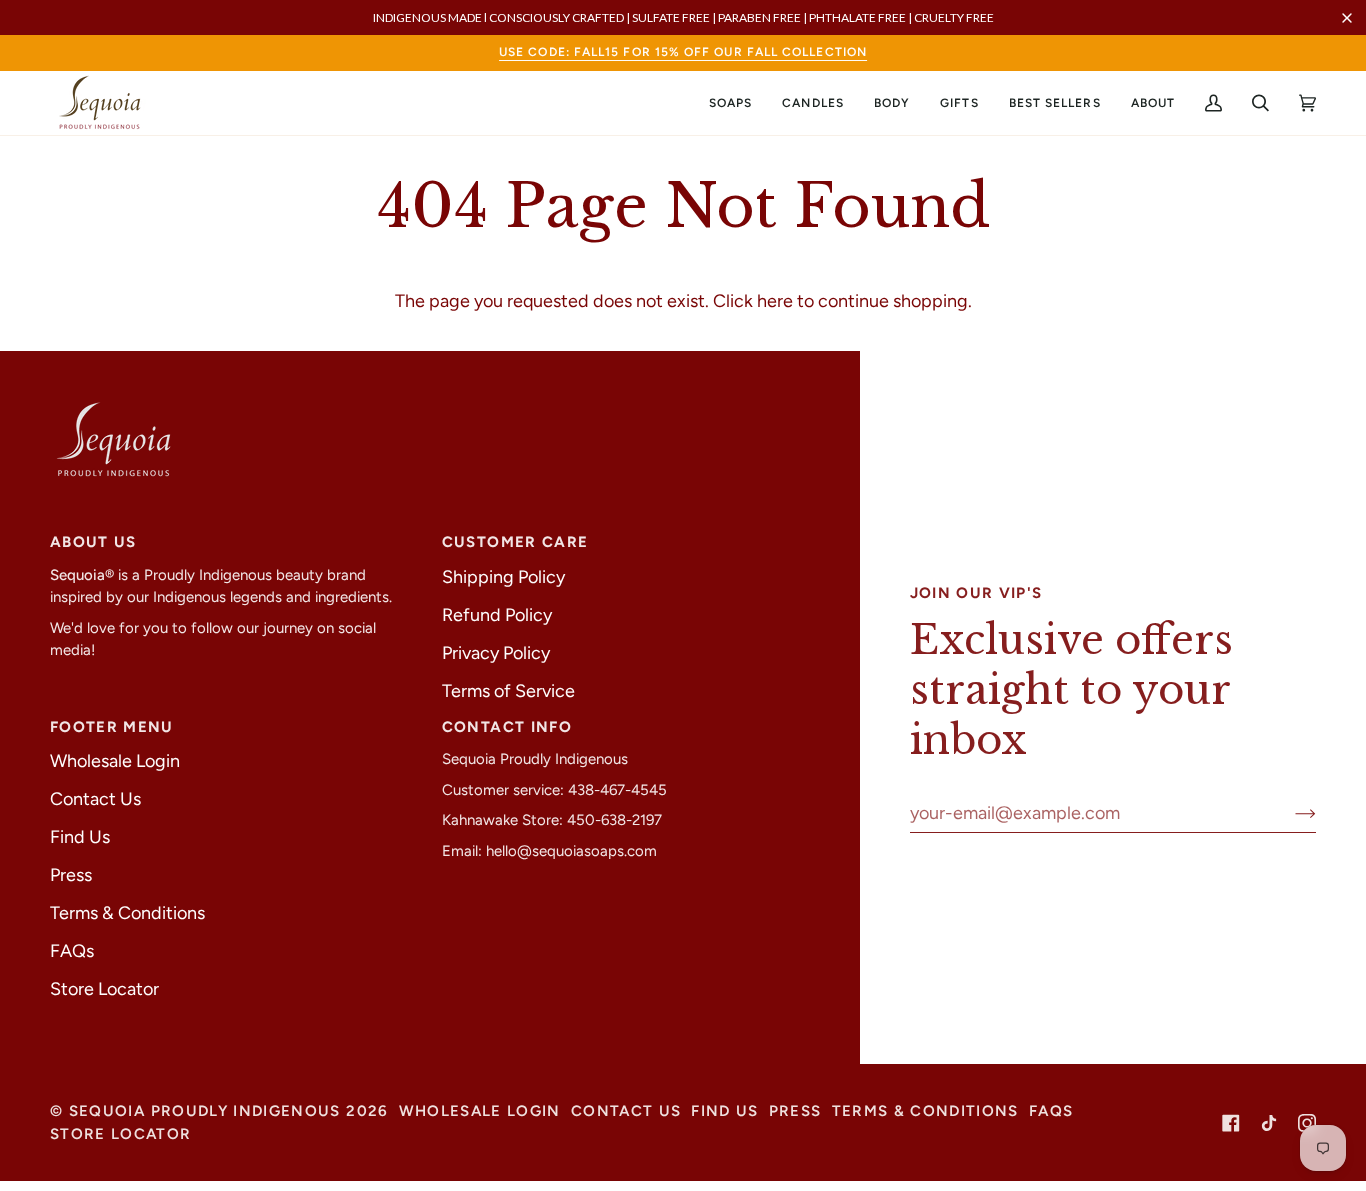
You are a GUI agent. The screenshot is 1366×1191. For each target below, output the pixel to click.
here (775, 301)
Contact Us (95, 799)
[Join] (1289, 813)
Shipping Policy (503, 577)
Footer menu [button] (112, 727)
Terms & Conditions (127, 913)
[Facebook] (1231, 1123)
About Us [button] (93, 542)
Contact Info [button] (507, 727)
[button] (730, 103)
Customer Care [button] (515, 542)
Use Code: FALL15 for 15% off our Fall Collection (683, 52)
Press (71, 875)
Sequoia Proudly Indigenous (205, 1111)
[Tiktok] (1269, 1123)
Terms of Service (508, 691)
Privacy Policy (496, 653)
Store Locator (104, 989)
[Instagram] (1307, 1123)
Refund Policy (497, 615)
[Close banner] (1347, 18)
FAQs (72, 951)
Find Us (80, 837)
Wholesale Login (115, 761)
